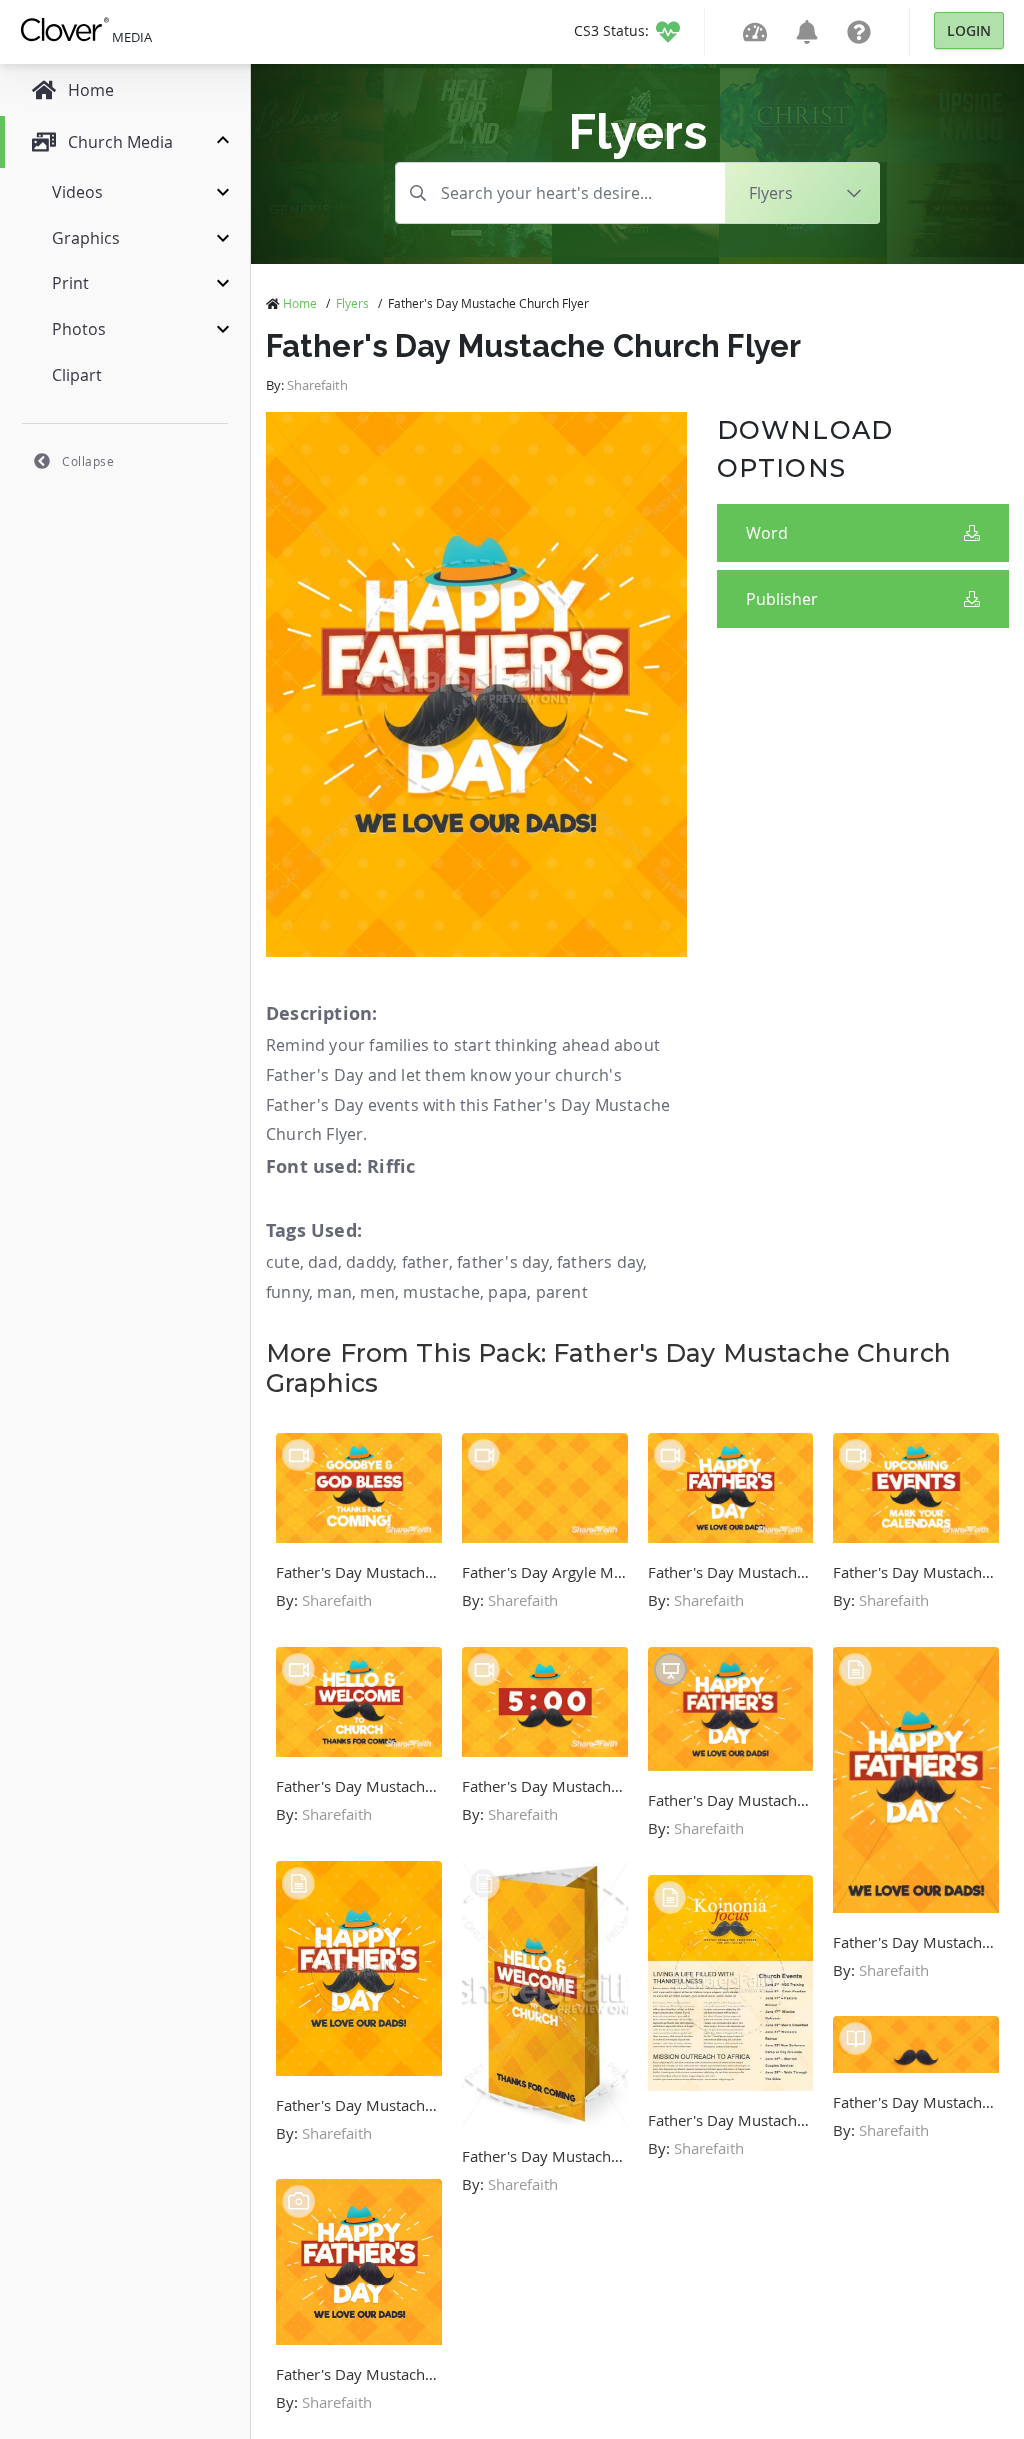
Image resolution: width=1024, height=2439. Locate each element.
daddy (369, 1262)
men (377, 1292)
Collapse (88, 461)
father (425, 1262)
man (334, 1292)
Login (969, 30)
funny (287, 1292)
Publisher (782, 599)
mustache (441, 1292)
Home (300, 303)
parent (562, 1292)
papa (507, 1292)
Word (767, 533)
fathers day (600, 1262)
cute (283, 1262)
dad (323, 1262)
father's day (502, 1262)
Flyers (352, 303)
